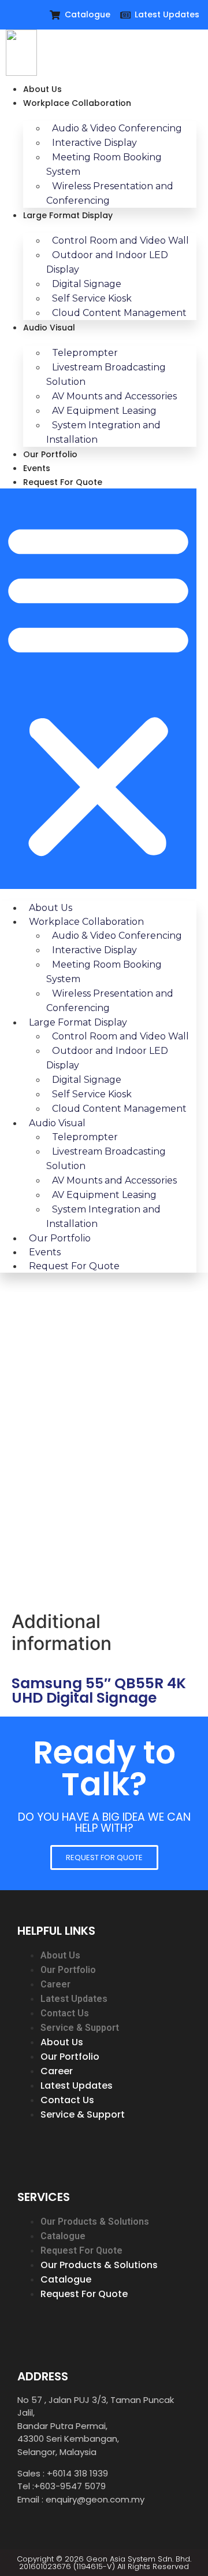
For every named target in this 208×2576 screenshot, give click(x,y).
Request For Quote (63, 482)
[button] (98, 689)
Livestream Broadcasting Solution (106, 374)
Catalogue (63, 2236)
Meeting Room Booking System (104, 164)
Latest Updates (74, 1999)
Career (55, 1984)
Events (37, 468)
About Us (42, 89)
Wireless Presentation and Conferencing (110, 193)
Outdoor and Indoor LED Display (107, 262)
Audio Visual (49, 328)
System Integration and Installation (103, 432)
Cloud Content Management (119, 313)
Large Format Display (68, 215)
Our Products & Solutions (95, 2222)
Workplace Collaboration (77, 103)
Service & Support (80, 2028)
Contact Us (65, 2013)
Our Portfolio (50, 454)
